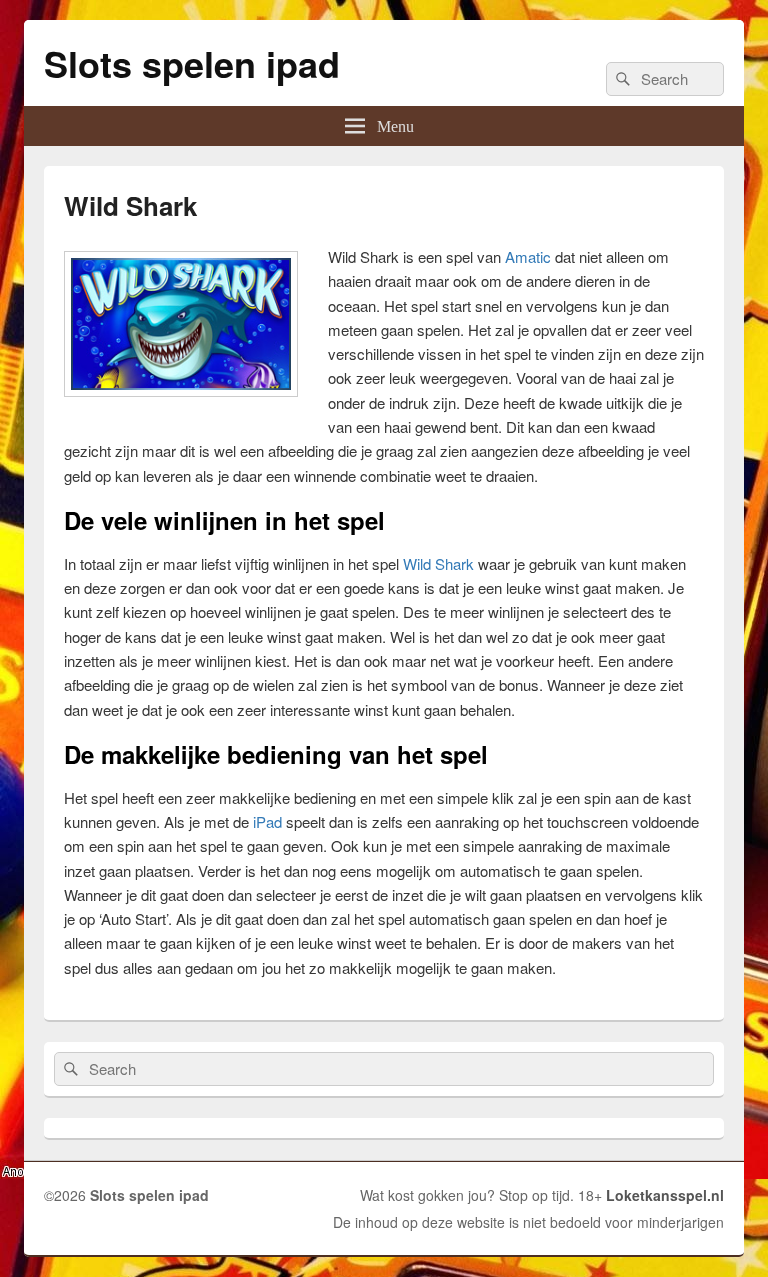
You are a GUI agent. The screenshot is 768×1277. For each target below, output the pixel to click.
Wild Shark (438, 563)
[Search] (621, 79)
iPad (267, 821)
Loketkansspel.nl (665, 1195)
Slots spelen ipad (192, 63)
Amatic (528, 256)
